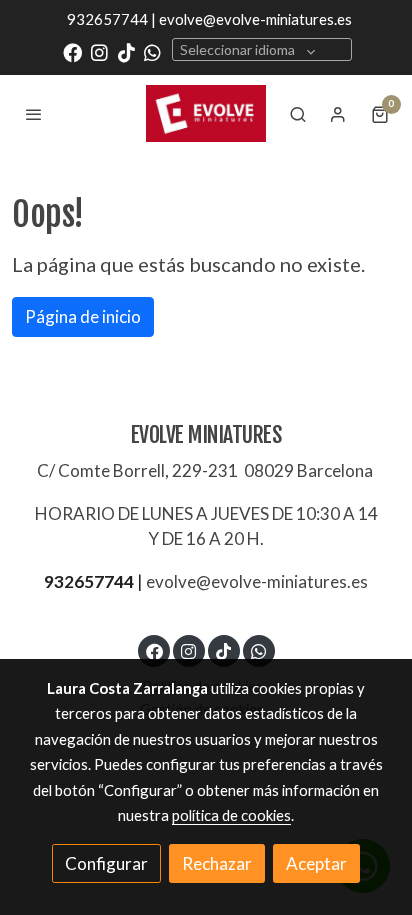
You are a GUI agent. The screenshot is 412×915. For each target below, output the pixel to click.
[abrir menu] (34, 114)
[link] (206, 113)
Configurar (106, 863)
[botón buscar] (298, 114)
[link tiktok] (126, 51)
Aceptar (316, 863)
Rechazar (217, 863)
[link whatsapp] (152, 51)
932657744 (89, 581)
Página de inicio (83, 316)
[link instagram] (99, 51)
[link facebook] (72, 51)
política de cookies (231, 815)
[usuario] (338, 114)
